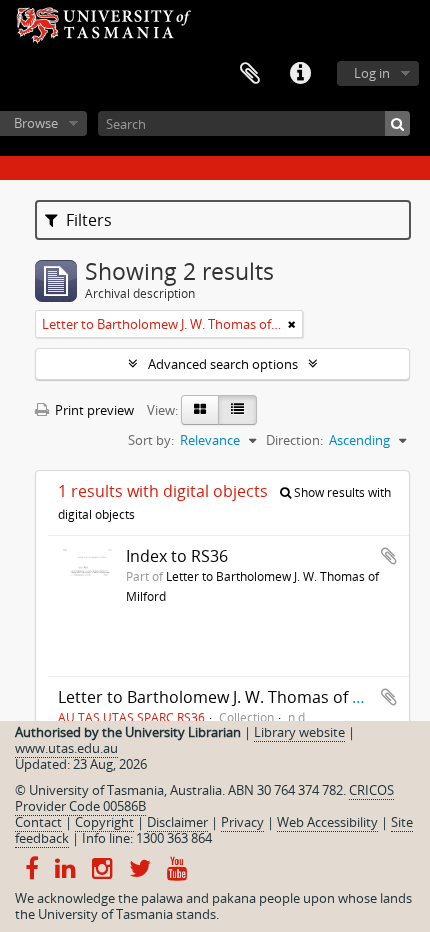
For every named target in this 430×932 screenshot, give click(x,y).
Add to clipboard (389, 556)
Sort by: (151, 440)
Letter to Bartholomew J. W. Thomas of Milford (232, 697)
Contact (38, 822)
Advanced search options (223, 364)
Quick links (300, 74)
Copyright (104, 822)
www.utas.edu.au (66, 748)
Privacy (242, 822)
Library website (299, 732)
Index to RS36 (177, 556)
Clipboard (250, 74)
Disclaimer (177, 822)
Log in (372, 73)
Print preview (93, 410)
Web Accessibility (327, 822)
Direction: (294, 440)
